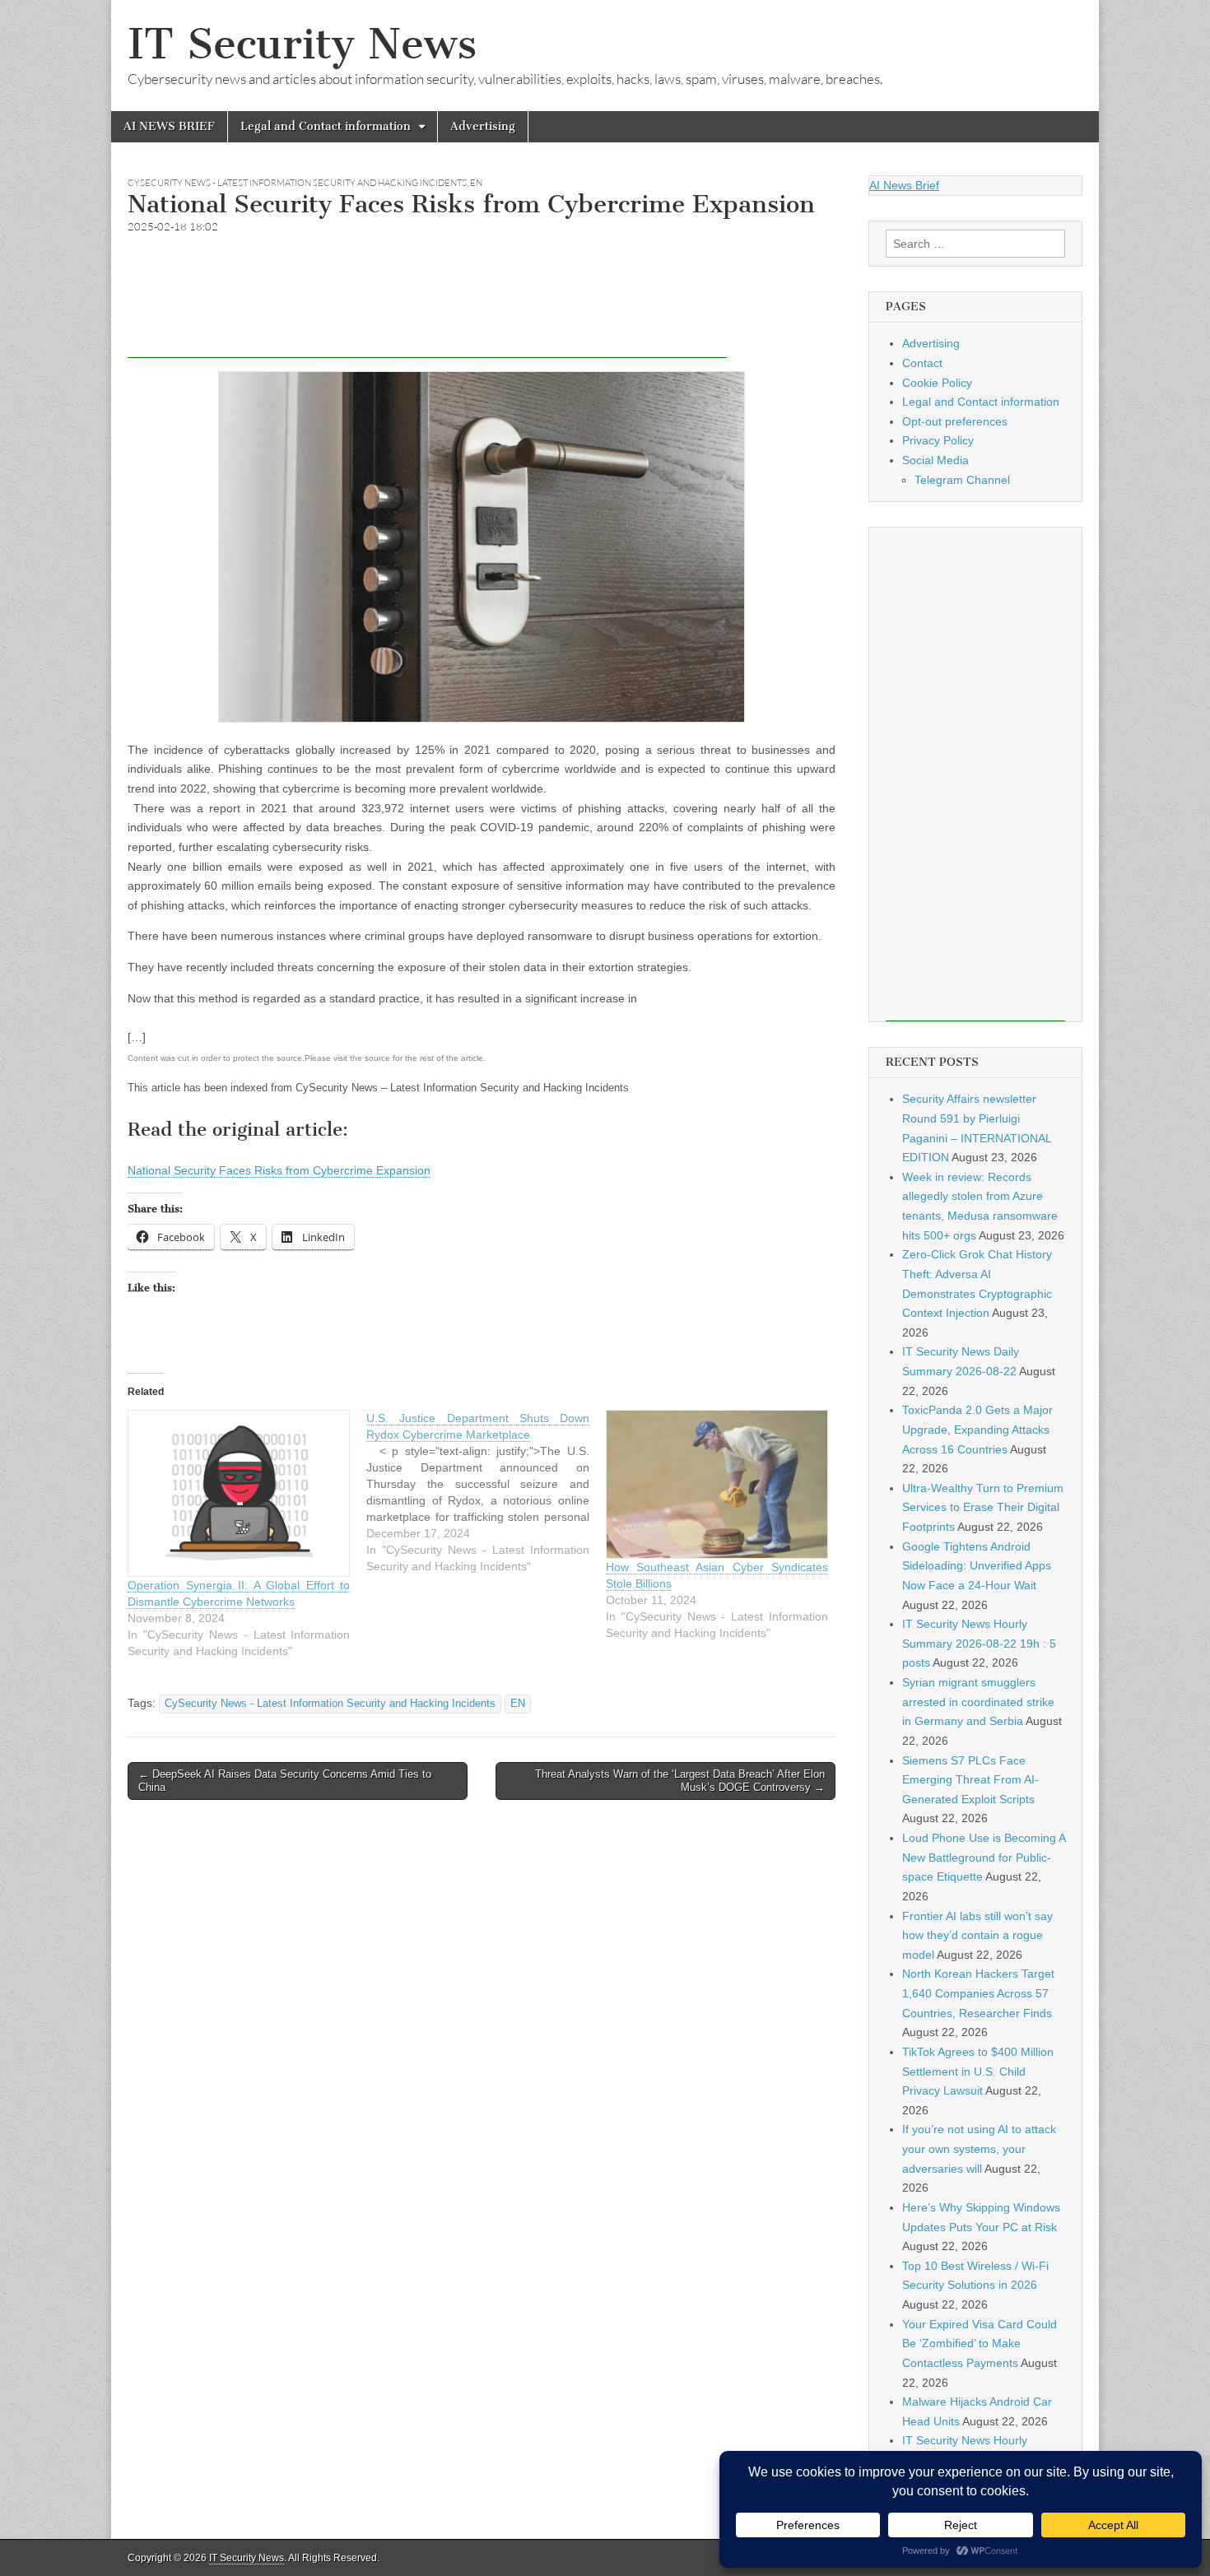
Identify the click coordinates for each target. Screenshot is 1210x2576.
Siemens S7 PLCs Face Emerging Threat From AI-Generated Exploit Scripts (970, 1780)
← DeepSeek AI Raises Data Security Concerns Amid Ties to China (285, 1781)
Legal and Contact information (326, 126)
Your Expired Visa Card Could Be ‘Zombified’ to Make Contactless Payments (980, 2344)
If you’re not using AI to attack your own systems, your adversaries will (979, 2148)
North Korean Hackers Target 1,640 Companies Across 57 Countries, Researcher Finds (978, 1993)
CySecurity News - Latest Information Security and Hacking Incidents (297, 183)
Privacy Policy (938, 440)
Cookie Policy (937, 383)
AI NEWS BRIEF (169, 126)
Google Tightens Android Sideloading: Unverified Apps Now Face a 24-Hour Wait (977, 1566)
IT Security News (302, 44)
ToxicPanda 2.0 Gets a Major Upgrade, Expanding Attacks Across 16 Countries (977, 1429)
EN (476, 183)
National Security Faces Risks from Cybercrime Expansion (279, 1170)
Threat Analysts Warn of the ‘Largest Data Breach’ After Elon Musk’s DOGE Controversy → (680, 1781)
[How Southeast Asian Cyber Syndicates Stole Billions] (717, 1484)
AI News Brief (904, 185)
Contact (922, 363)
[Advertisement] (427, 321)
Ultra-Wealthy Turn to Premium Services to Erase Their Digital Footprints (983, 1507)
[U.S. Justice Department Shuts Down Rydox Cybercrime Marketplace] (486, 1492)
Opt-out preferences (955, 421)
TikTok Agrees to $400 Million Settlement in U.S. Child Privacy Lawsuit (978, 2071)
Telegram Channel (962, 480)
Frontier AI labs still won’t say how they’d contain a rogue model (977, 1935)
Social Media (935, 460)
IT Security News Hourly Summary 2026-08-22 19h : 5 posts (979, 1643)
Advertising (483, 126)
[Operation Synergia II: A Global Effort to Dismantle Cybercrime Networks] (239, 1493)
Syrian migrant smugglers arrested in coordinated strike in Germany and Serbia (978, 1702)
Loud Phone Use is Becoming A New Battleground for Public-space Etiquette (984, 1857)
